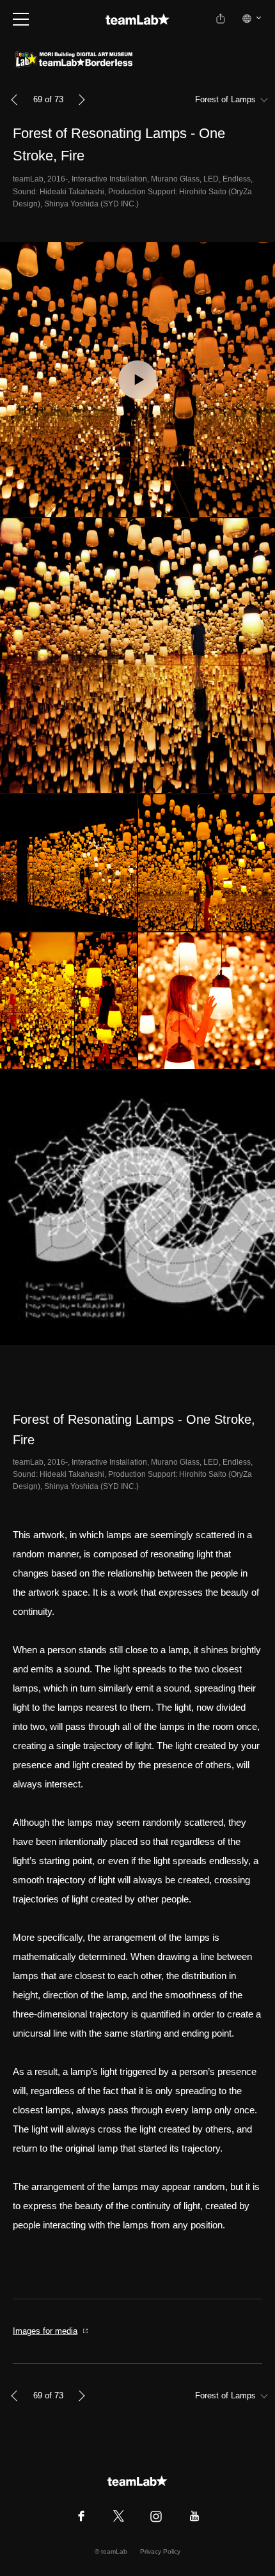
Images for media (45, 2331)
